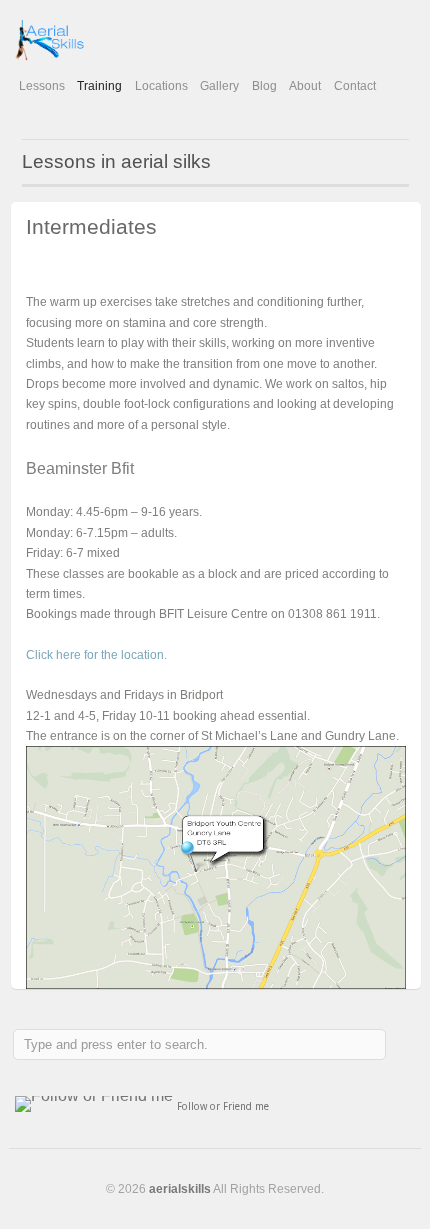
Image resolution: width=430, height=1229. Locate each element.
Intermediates (91, 226)
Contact (355, 86)
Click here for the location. (96, 655)
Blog (264, 86)
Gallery (219, 86)
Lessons (42, 86)
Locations (161, 86)
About (305, 86)
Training (99, 86)
